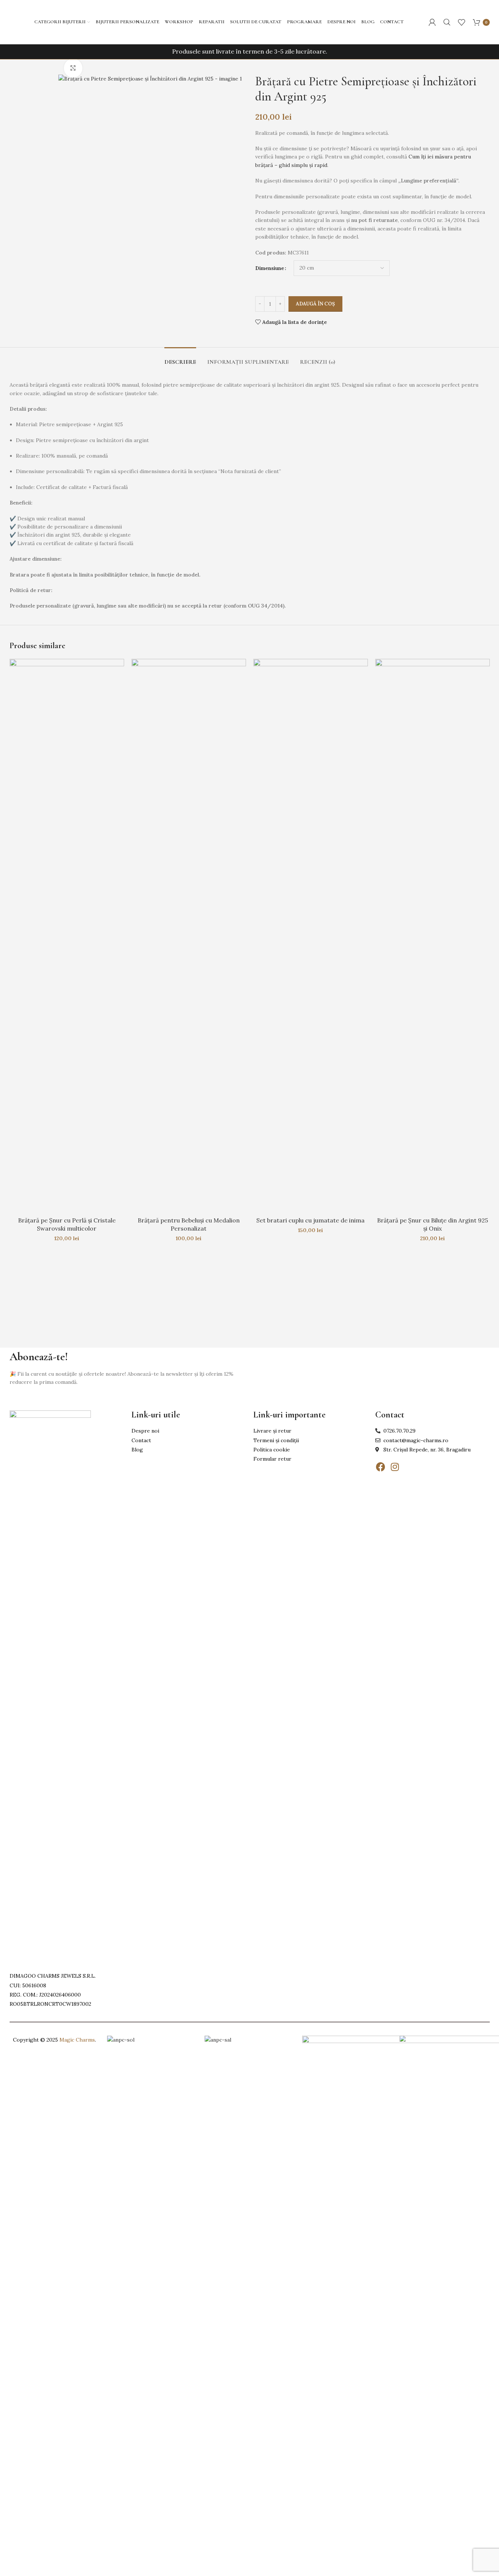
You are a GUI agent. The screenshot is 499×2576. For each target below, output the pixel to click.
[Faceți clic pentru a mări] (73, 68)
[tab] (180, 358)
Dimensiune (270, 268)
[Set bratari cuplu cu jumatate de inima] (311, 936)
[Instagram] (395, 1467)
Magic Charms (77, 2040)
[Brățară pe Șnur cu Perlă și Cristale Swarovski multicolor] (67, 936)
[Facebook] (381, 1467)
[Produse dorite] (462, 22)
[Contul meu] (432, 22)
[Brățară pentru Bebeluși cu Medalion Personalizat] (189, 936)
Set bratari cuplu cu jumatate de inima (310, 1220)
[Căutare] (447, 22)
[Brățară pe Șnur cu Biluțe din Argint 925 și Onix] (433, 936)
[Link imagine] (50, 1687)
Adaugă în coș (315, 304)
